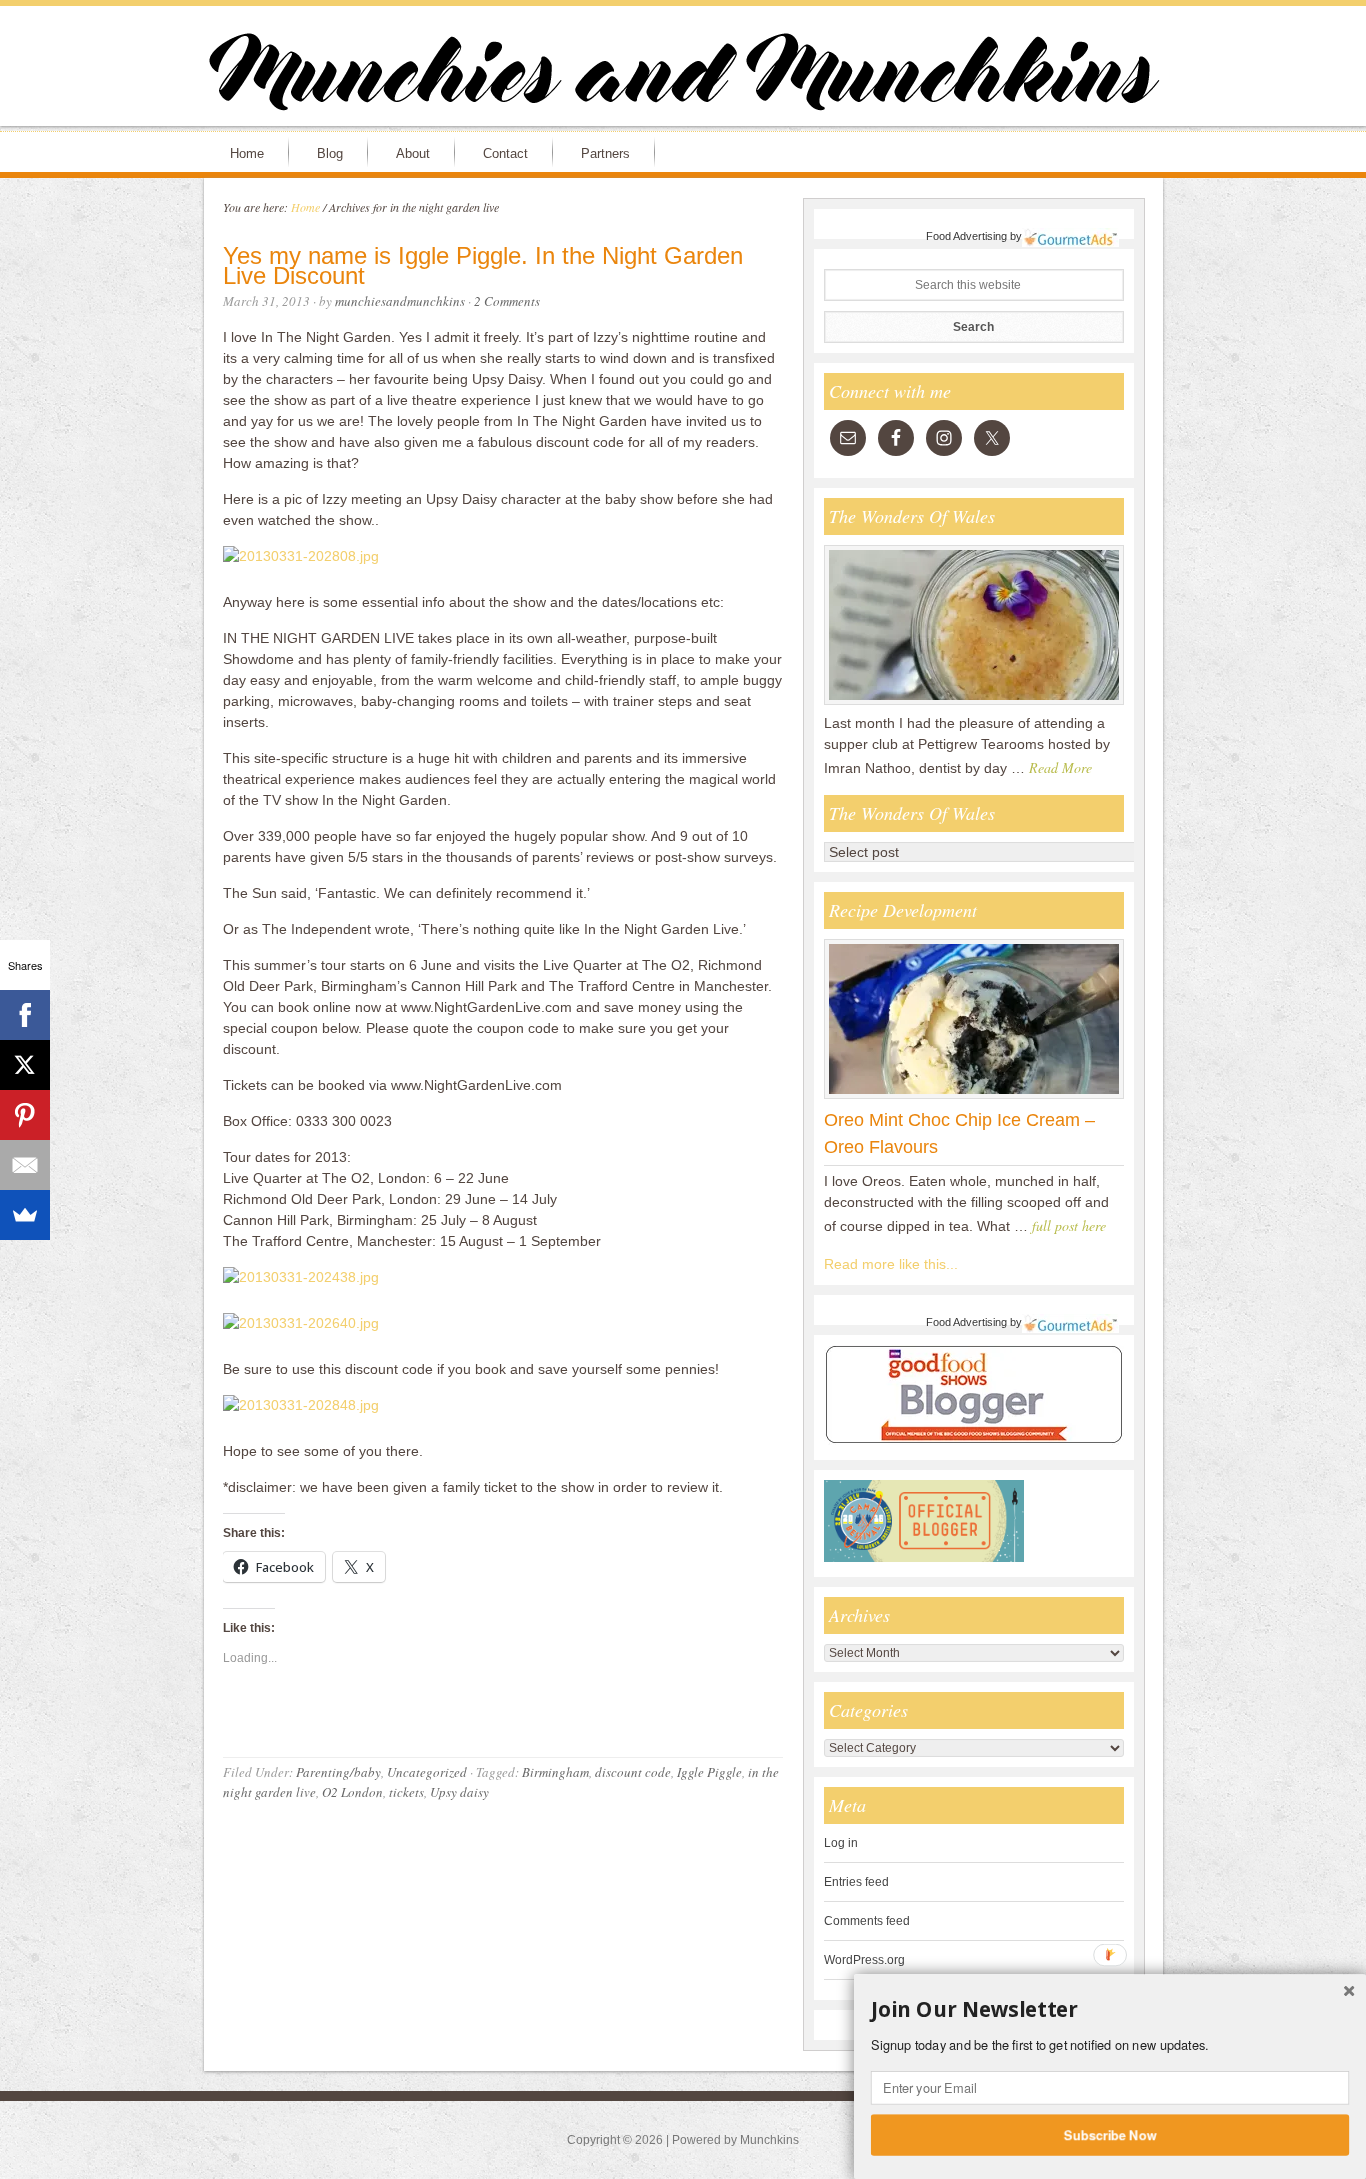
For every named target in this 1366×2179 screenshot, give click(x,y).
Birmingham (555, 1772)
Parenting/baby (338, 1772)
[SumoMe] (25, 1215)
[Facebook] (25, 1015)
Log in (841, 1843)
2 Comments (507, 301)
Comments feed (867, 1921)
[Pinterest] (25, 1115)
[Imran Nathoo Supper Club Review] (974, 704)
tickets (406, 1792)
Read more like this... (891, 1264)
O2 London (352, 1792)
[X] (25, 1065)
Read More (1060, 767)
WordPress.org (864, 1960)
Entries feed (856, 1882)
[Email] (25, 1165)
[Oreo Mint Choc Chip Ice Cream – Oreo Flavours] (974, 1098)
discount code (633, 1772)
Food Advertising (966, 236)
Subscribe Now (1110, 2134)
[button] (1110, 2010)
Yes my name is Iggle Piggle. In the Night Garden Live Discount (483, 266)
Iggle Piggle (709, 1772)
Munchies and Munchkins (683, 76)
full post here (1069, 1225)
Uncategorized (427, 1772)
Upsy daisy (459, 1792)
